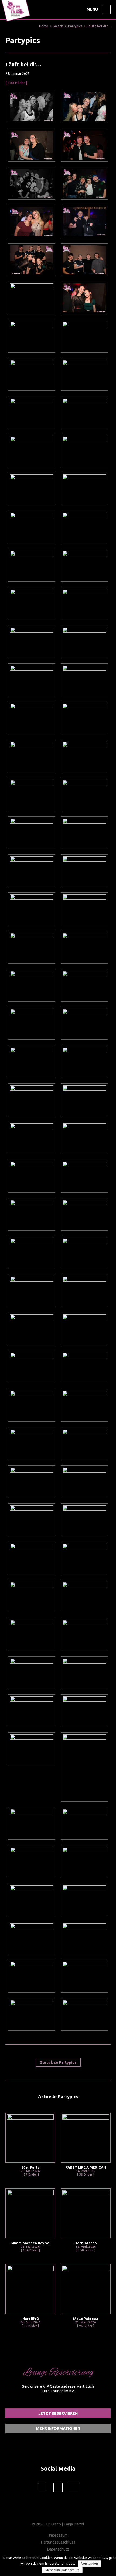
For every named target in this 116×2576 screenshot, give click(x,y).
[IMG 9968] (32, 260)
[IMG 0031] (84, 1900)
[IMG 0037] (32, 1900)
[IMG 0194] (84, 1061)
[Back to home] (16, 22)
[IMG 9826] (84, 947)
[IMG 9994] (32, 145)
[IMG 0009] (84, 1976)
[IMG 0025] (84, 1938)
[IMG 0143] (32, 1367)
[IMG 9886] (84, 680)
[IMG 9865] (32, 794)
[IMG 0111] (32, 1520)
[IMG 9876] (32, 756)
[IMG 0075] (32, 1634)
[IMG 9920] (32, 451)
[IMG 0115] (32, 1482)
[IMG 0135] (84, 1367)
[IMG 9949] (84, 298)
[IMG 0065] (84, 1673)
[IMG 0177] (84, 1138)
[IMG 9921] (84, 412)
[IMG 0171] (84, 1176)
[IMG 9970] (84, 221)
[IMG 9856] (84, 833)
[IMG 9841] (32, 909)
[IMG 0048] (32, 1861)
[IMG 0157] (32, 1291)
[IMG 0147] (32, 1329)
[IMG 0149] (84, 1291)
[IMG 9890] (32, 680)
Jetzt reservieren (58, 2413)
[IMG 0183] (32, 1100)
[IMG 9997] (84, 107)
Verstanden (90, 2564)
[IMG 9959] (32, 298)
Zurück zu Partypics (58, 2062)
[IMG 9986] (32, 183)
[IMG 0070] (84, 1634)
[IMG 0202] (32, 1023)
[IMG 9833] (32, 947)
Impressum (58, 2535)
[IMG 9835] (84, 909)
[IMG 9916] (84, 451)
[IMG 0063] (32, 1711)
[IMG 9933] (32, 374)
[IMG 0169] (32, 1214)
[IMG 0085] (32, 1596)
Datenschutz (58, 2549)
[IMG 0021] (32, 1976)
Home (44, 26)
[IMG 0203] (84, 985)
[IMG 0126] (84, 1405)
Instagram (58, 2488)
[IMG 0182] (84, 1100)
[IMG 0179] (32, 1138)
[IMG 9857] (32, 833)
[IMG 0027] (32, 1938)
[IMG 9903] (32, 565)
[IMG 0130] (32, 1405)
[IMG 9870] (84, 756)
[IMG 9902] (84, 565)
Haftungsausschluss (58, 2542)
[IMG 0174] (32, 1176)
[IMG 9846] (32, 871)
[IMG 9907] (32, 527)
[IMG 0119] (32, 1443)
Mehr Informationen (58, 2428)
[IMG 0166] (32, 1252)
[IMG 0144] (84, 1329)
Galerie (58, 26)
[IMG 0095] (84, 1558)
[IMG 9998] (32, 107)
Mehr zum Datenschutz (62, 2570)
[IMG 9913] (32, 489)
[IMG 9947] (32, 336)
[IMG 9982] (84, 183)
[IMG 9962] (84, 260)
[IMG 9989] (84, 145)
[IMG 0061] (84, 1711)
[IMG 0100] (32, 1558)
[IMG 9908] (84, 489)
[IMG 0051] (84, 1823)
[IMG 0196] (32, 1061)
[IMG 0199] (84, 1023)
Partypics (75, 26)
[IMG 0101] (84, 1520)
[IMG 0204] (32, 985)
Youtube (73, 2488)
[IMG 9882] (32, 718)
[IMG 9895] (84, 603)
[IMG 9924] (32, 412)
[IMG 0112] (84, 1482)
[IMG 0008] (32, 2014)
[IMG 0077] (84, 1596)
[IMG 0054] (32, 1823)
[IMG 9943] (84, 336)
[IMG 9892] (32, 642)
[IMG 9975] (32, 221)
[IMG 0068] (32, 1673)
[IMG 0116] (84, 1443)
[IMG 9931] (84, 374)
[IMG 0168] (84, 1214)
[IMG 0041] (84, 1861)
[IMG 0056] (84, 1767)
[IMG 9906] (84, 527)
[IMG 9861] (84, 794)
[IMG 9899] (32, 603)
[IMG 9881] (84, 718)
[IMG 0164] (84, 1252)
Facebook (43, 2488)
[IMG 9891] (84, 642)
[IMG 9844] (84, 871)
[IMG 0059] (32, 1749)
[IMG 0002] (84, 2014)
